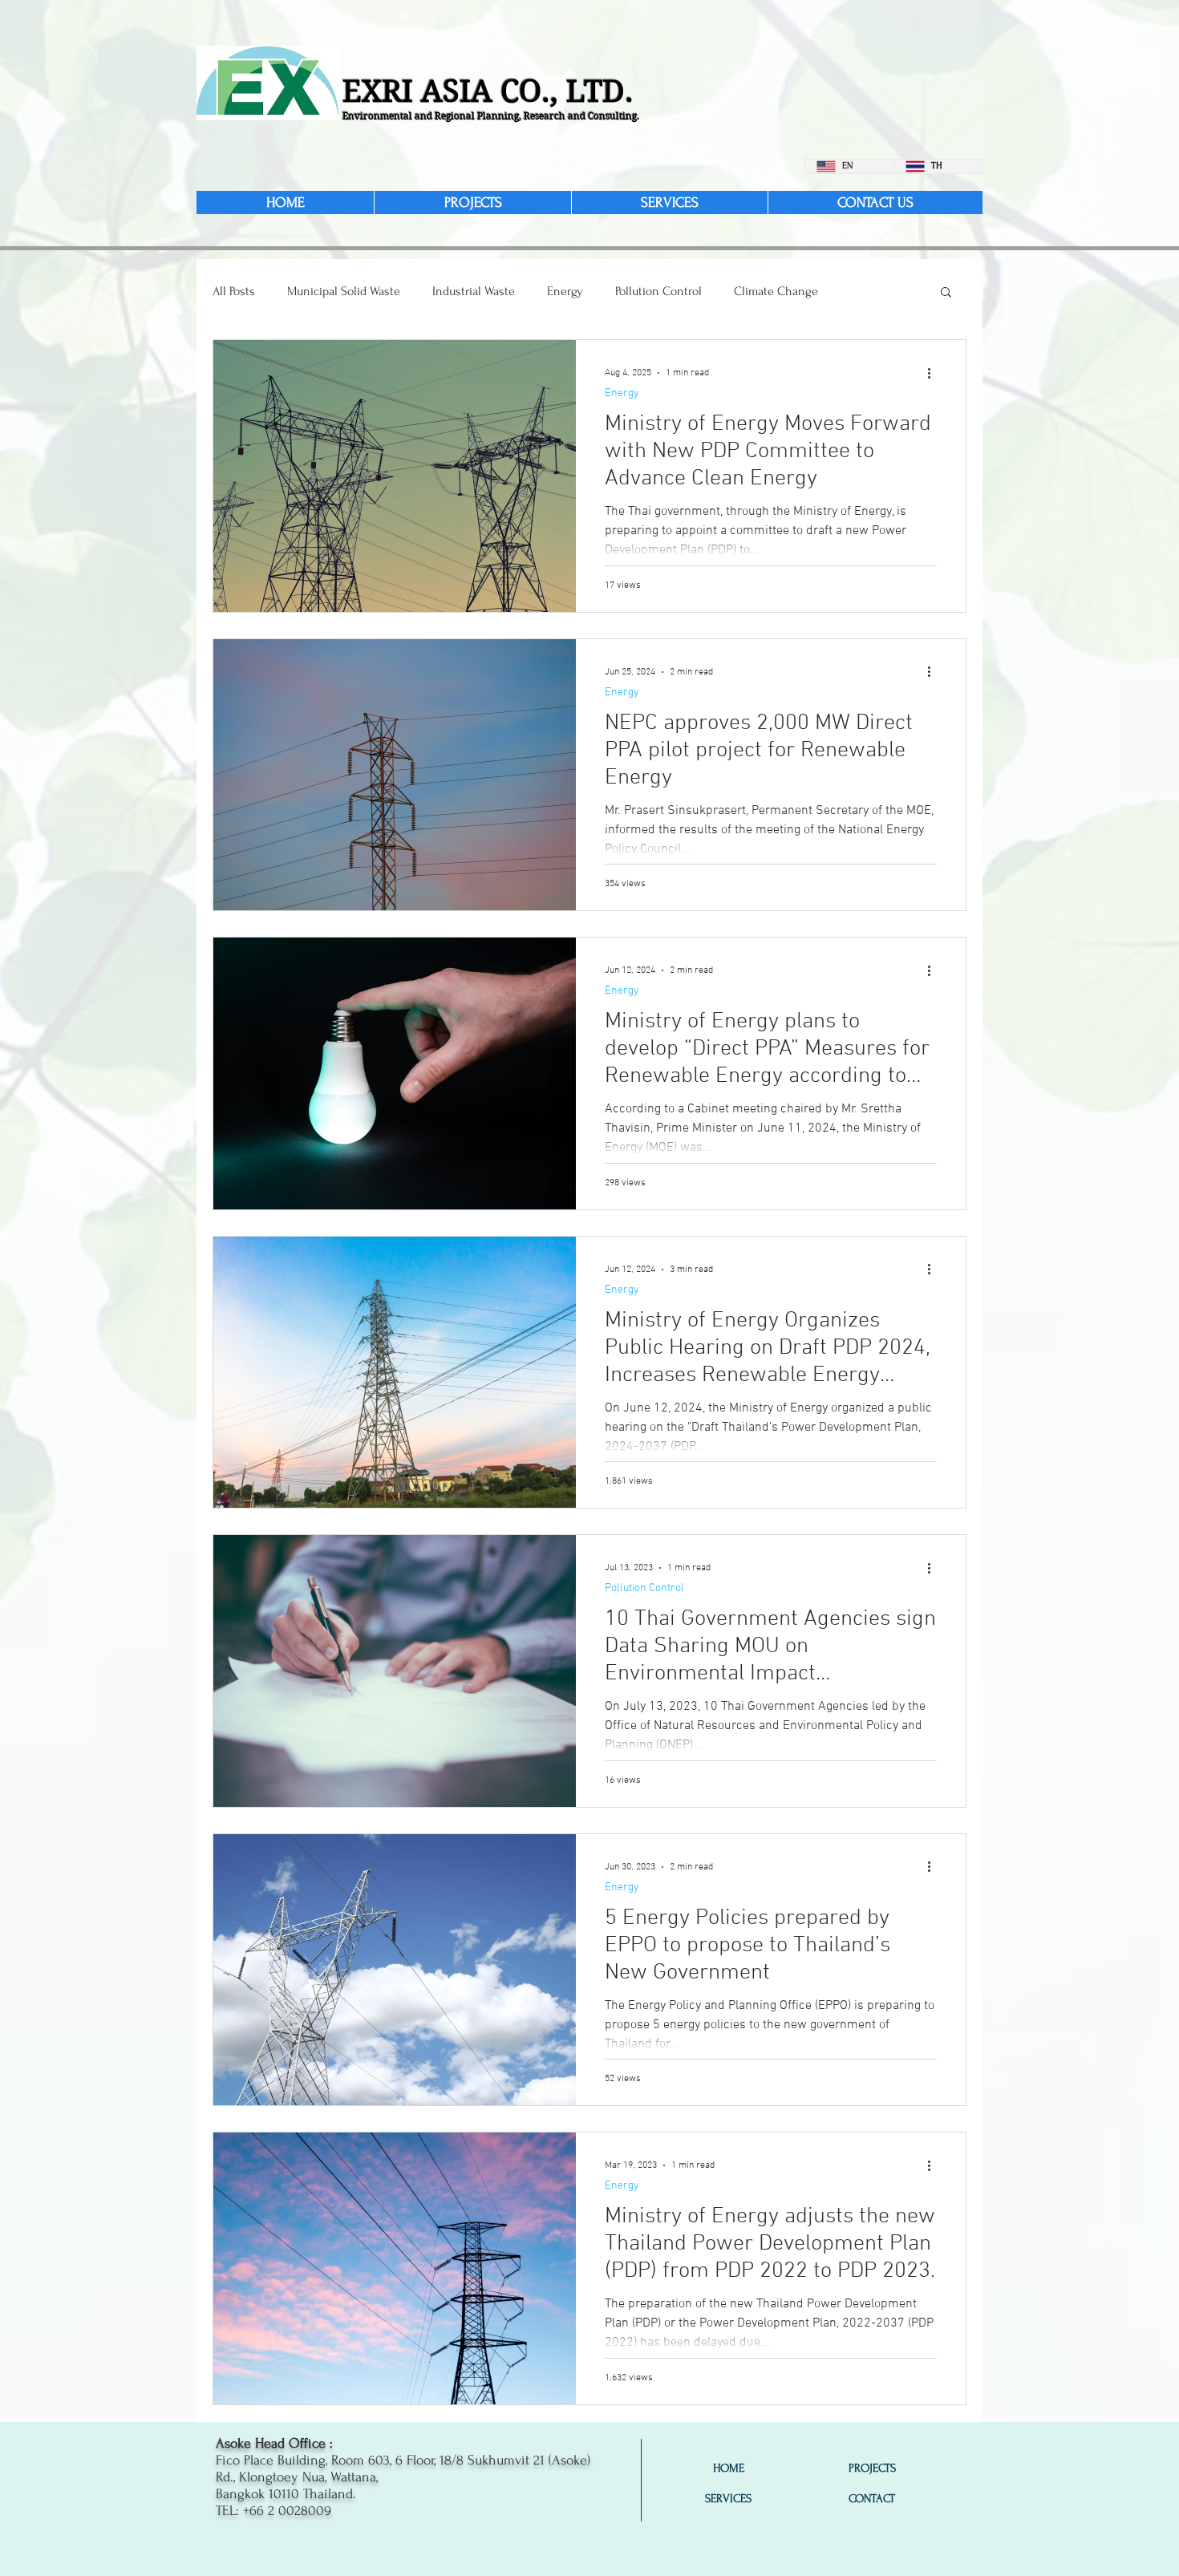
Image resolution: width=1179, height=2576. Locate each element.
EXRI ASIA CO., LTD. (488, 91)
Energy (565, 291)
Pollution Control (658, 291)
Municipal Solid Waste (344, 291)
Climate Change (776, 291)
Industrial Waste (474, 291)
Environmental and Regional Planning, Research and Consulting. (491, 116)
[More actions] (934, 373)
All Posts (234, 291)
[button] (946, 293)
